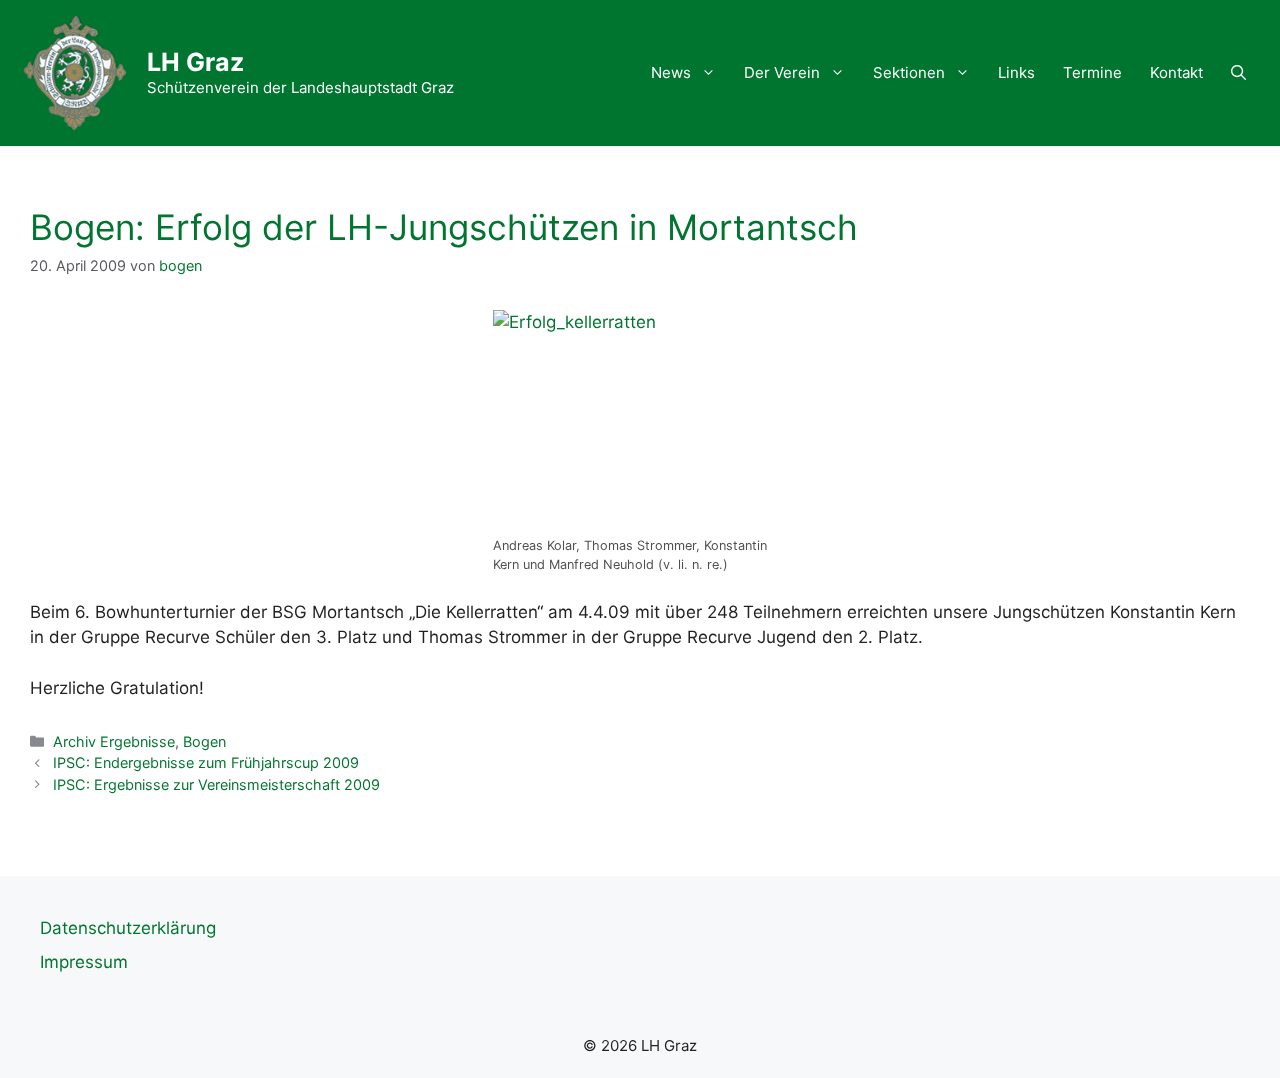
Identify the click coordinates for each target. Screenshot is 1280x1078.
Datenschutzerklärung (128, 928)
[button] (1238, 73)
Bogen (204, 741)
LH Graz (195, 62)
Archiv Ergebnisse (114, 741)
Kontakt (1176, 72)
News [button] (671, 72)
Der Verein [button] (782, 72)
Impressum (84, 962)
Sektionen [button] (909, 72)
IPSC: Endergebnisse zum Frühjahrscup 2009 (206, 762)
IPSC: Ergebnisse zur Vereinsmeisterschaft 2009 (216, 784)
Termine (1092, 72)
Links (1016, 72)
